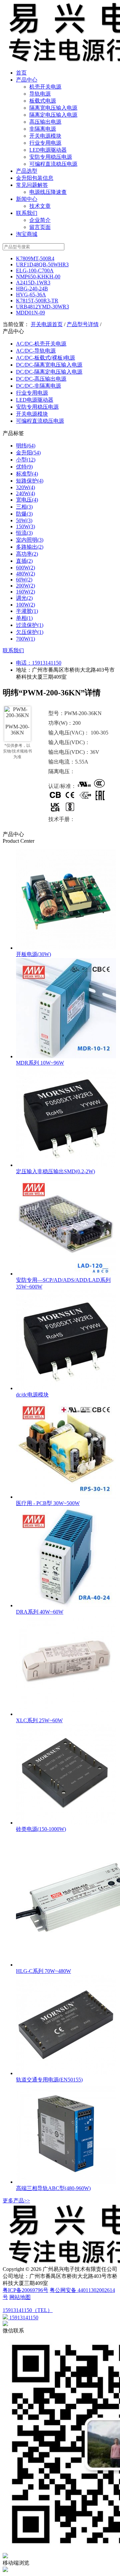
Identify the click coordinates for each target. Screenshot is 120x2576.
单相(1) (24, 618)
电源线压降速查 (48, 192)
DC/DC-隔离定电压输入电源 (49, 372)
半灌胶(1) (27, 611)
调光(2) (24, 598)
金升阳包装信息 (35, 178)
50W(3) (24, 520)
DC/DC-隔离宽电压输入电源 (49, 365)
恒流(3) (24, 533)
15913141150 (47, 663)
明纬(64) (26, 446)
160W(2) (25, 592)
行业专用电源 (45, 143)
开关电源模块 (45, 136)
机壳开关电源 (45, 87)
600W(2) (25, 568)
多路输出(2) (30, 547)
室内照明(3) (30, 540)
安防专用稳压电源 (51, 157)
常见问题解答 (32, 185)
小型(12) (26, 460)
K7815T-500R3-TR (37, 301)
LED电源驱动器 (48, 150)
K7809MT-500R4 (35, 258)
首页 (21, 73)
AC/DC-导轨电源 (36, 351)
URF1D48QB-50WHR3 (42, 264)
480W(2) (25, 574)
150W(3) (25, 526)
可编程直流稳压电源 (53, 164)
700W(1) (25, 639)
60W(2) (24, 580)
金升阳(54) (28, 453)
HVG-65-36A (31, 295)
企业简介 (40, 220)
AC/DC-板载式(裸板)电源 (45, 358)
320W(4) (25, 487)
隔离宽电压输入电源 (53, 108)
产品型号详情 (83, 324)
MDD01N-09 (30, 313)
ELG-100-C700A (35, 270)
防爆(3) (24, 514)
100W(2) (25, 605)
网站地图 (20, 2297)
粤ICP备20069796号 (25, 2290)
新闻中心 (27, 199)
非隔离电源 (43, 129)
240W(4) (25, 493)
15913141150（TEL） (28, 2310)
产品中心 (27, 80)
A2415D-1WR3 (33, 283)
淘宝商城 (27, 234)
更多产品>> (16, 2201)
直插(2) (24, 561)
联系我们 (27, 213)
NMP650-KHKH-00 (38, 277)
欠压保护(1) (30, 632)
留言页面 (40, 227)
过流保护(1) (30, 625)
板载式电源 (43, 101)
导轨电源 (40, 94)
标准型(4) (27, 474)
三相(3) (24, 507)
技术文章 (40, 206)
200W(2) (25, 586)
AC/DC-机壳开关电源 (41, 344)
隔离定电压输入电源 (53, 115)
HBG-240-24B (32, 289)
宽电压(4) (27, 500)
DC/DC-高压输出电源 (41, 379)
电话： (24, 663)
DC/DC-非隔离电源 (38, 386)
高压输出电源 (45, 122)
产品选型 (27, 171)
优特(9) (24, 467)
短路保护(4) (30, 481)
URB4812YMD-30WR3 (42, 307)
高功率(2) (27, 554)
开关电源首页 (47, 324)
